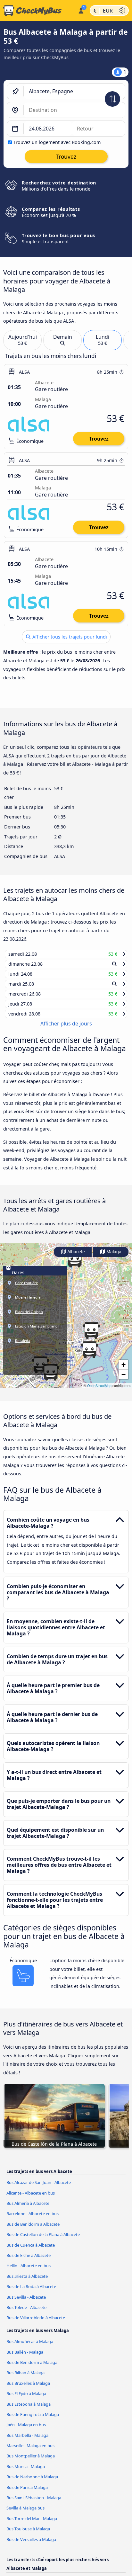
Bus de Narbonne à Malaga (32, 2483)
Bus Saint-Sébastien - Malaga (34, 2504)
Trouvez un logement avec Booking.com (57, 142)
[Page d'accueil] (38, 11)
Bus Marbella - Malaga (27, 2441)
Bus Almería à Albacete (28, 2209)
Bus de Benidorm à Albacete (33, 2230)
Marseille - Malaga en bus (30, 2452)
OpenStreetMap (99, 1391)
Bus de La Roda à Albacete (31, 2293)
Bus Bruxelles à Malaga (28, 2389)
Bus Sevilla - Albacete (26, 2303)
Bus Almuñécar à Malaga (30, 2348)
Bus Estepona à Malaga (29, 2410)
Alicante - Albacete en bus (31, 2199)
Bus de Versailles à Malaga (31, 2545)
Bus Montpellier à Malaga (31, 2462)
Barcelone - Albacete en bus (33, 2220)
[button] (89, 1355)
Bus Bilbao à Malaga (25, 2379)
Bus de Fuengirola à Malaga (33, 2420)
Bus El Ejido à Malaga (26, 2400)
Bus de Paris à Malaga (27, 2493)
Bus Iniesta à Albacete (27, 2282)
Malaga (113, 1258)
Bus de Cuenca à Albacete (31, 2251)
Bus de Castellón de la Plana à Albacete (43, 2241)
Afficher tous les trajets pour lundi (69, 637)
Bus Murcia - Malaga (26, 2473)
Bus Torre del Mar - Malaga (32, 2525)
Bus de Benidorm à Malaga (32, 2368)
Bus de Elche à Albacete (29, 2261)
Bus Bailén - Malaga (25, 2358)
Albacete (75, 1258)
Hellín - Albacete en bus (29, 2272)
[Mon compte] (81, 10)
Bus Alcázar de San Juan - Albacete (39, 2188)
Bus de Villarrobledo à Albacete (36, 2324)
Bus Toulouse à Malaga (28, 2535)
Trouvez (99, 439)
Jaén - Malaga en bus (26, 2431)
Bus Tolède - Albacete (26, 2313)
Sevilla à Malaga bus (25, 2514)
